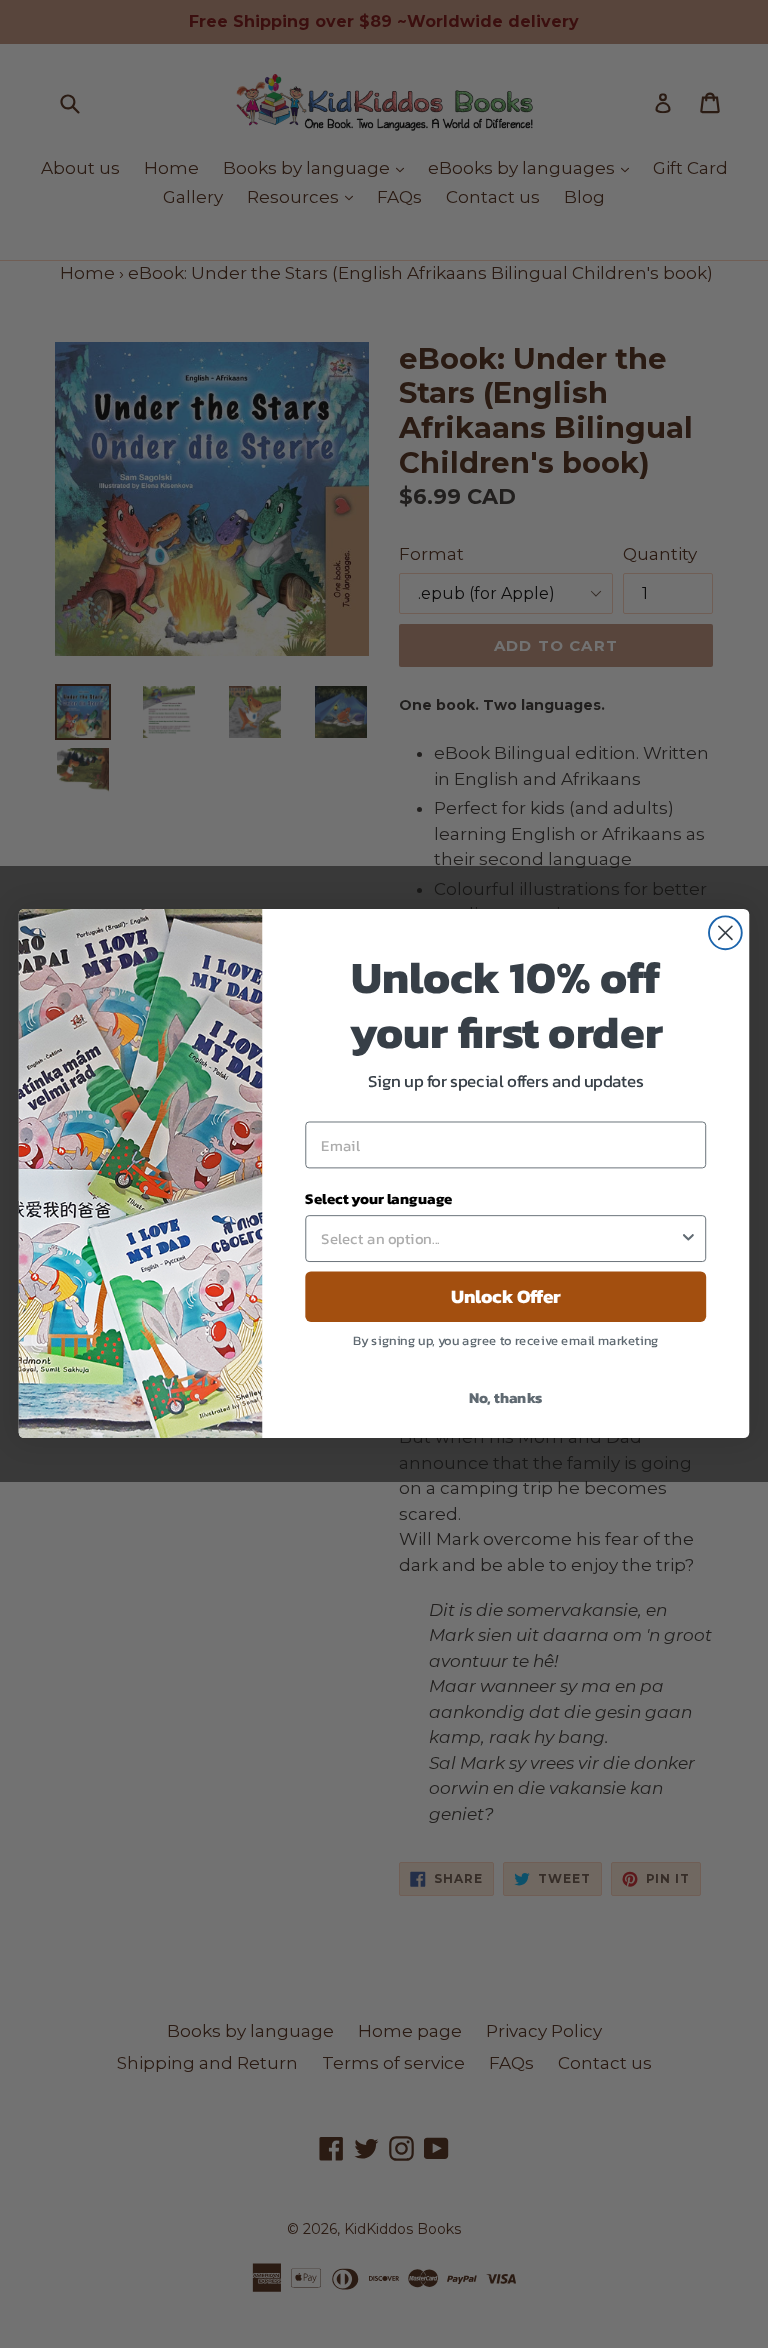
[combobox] (500, 1239)
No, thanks (506, 1397)
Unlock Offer (506, 1297)
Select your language (378, 1199)
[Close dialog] (725, 933)
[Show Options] (688, 1239)
